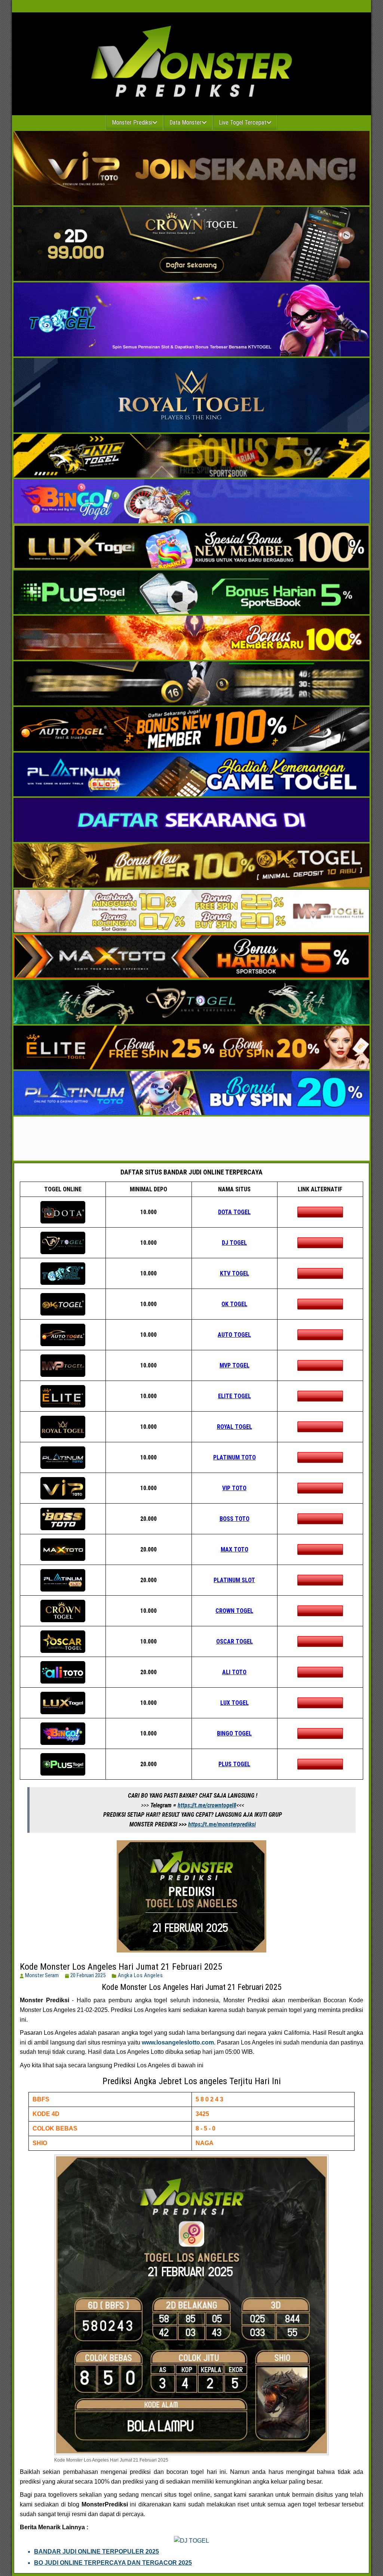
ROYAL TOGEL (235, 1427)
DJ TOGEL (234, 1243)
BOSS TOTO (235, 1519)
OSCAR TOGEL (235, 1641)
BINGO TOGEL (234, 1733)
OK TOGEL (234, 1304)
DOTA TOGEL (234, 1212)
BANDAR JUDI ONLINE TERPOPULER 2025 (96, 2552)
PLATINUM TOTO (235, 1457)
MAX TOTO (235, 1549)
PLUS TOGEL (234, 1764)
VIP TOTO (234, 1488)
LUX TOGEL (235, 1703)
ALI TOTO (234, 1672)
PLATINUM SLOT (234, 1580)
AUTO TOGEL (234, 1335)
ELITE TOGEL (235, 1396)
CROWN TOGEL (234, 1611)
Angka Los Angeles (140, 1975)
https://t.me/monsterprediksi (222, 1824)
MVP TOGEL (235, 1365)
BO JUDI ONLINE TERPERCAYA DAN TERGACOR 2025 (113, 2563)
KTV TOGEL (235, 1273)
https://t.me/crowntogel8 (207, 1805)
